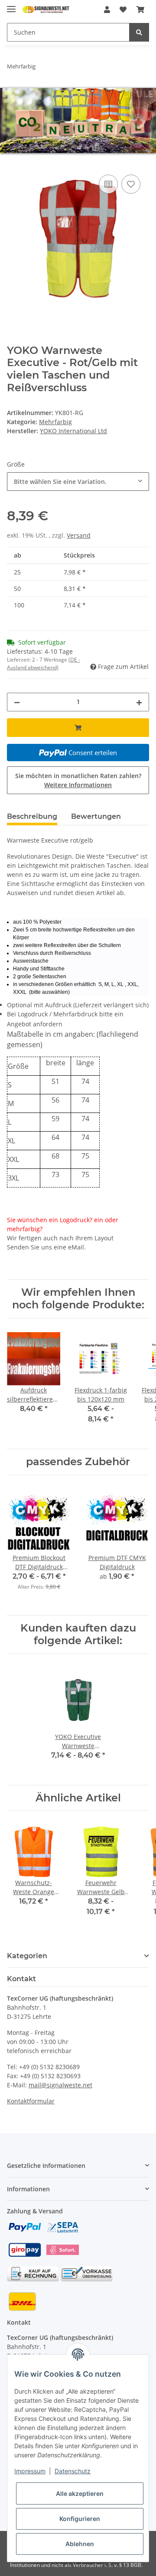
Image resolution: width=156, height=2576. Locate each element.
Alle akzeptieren (80, 2493)
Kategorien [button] (27, 1956)
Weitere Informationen (78, 785)
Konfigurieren (80, 2519)
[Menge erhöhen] (139, 702)
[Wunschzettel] (123, 10)
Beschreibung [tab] (32, 816)
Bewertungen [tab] (96, 816)
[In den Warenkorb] (14, 163)
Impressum (30, 2471)
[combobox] (78, 482)
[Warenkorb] (140, 10)
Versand (79, 535)
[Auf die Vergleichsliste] (108, 184)
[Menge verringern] (17, 702)
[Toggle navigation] (11, 5)
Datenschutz (73, 2471)
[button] (107, 10)
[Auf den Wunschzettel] (131, 184)
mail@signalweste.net (60, 2085)
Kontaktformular (31, 2101)
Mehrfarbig (55, 422)
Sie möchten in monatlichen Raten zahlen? (78, 780)
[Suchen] (139, 32)
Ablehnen (80, 2544)
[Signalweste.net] (46, 10)
